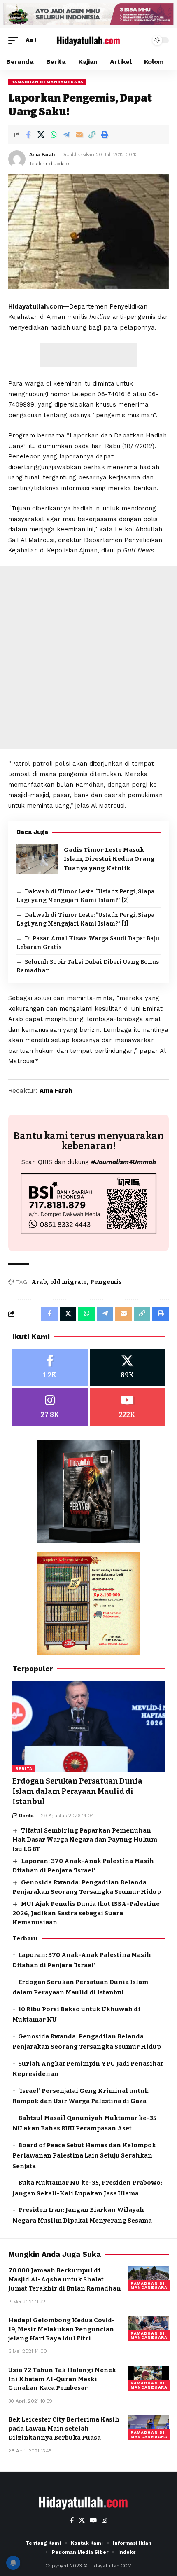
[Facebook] (50, 1367)
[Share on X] (41, 135)
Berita (24, 1768)
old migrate (69, 1282)
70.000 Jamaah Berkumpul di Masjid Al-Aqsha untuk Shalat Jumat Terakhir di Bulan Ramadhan (65, 2279)
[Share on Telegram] (66, 135)
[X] (127, 1367)
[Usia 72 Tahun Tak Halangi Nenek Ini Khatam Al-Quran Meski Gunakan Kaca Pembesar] (148, 2378)
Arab (39, 1282)
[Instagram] (50, 1407)
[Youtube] (127, 1407)
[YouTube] (93, 2520)
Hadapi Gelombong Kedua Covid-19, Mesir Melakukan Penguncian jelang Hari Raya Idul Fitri (62, 2329)
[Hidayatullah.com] (88, 40)
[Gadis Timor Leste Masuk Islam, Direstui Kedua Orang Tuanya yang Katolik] (37, 859)
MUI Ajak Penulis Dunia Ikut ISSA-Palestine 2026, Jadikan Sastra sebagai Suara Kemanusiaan (86, 1913)
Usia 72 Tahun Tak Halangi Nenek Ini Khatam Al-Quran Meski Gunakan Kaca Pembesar (62, 2379)
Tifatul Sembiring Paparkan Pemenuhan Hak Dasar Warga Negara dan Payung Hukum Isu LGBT (85, 1840)
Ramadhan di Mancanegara (47, 82)
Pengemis (106, 1282)
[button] (15, 40)
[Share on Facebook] (28, 135)
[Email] (79, 135)
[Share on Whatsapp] (54, 135)
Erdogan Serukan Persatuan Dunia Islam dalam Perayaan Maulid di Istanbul (77, 1791)
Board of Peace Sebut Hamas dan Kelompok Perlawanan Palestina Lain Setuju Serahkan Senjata (84, 2156)
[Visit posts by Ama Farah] (17, 159)
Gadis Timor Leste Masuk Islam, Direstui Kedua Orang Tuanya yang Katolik (109, 859)
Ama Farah (42, 154)
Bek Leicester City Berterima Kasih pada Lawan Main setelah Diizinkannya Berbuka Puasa (64, 2429)
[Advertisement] (88, 355)
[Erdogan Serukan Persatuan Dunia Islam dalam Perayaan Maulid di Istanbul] (88, 1726)
